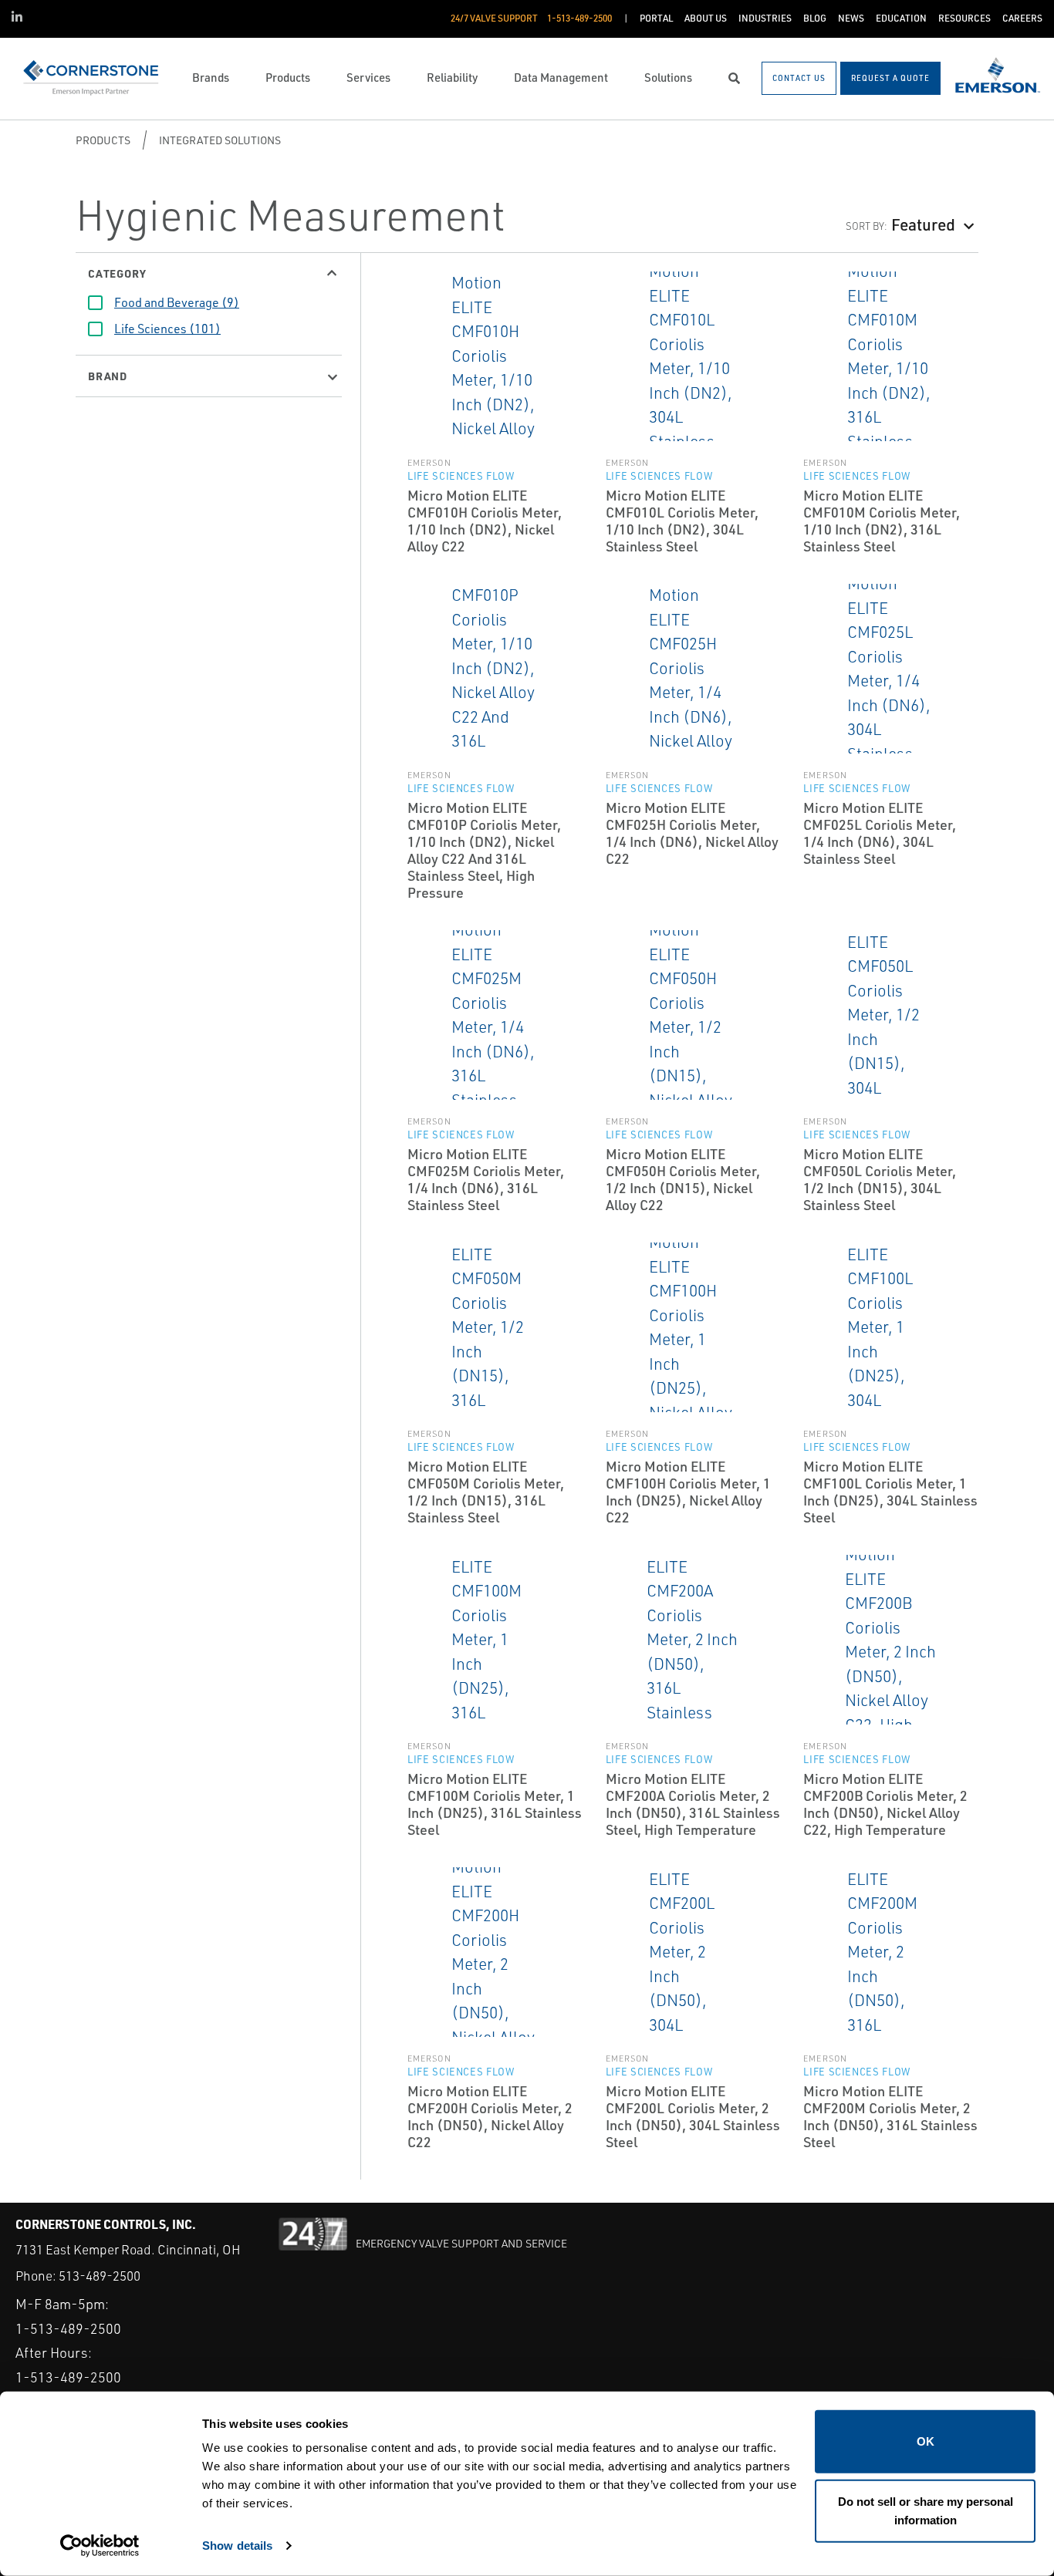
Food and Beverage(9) (177, 302)
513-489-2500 (100, 2276)
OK (926, 2441)
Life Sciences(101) (167, 329)
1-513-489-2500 (68, 2328)
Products (103, 140)
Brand (108, 376)
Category (117, 273)
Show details (237, 2546)
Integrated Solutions (220, 140)
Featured (923, 224)
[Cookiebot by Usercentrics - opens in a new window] (100, 2546)
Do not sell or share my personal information (926, 2510)
